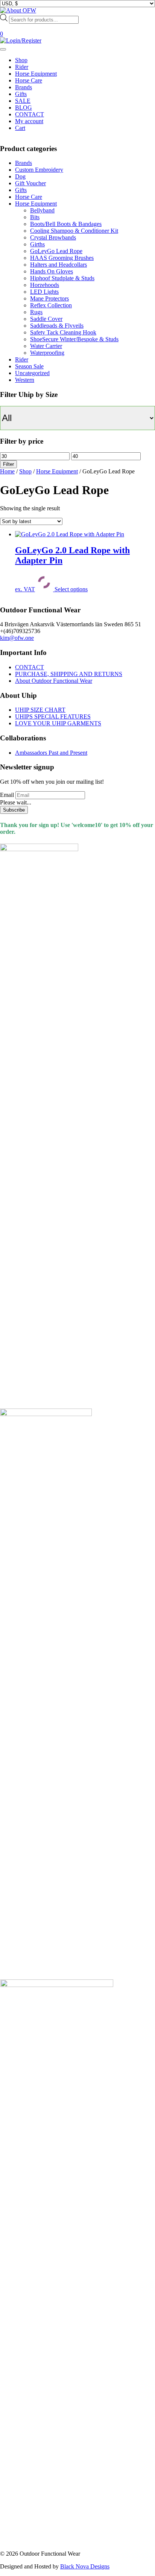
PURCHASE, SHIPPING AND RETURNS (69, 674)
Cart (20, 128)
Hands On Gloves (52, 271)
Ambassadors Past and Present (51, 753)
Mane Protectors (49, 298)
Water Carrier (46, 346)
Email (7, 795)
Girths (37, 244)
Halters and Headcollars (59, 265)
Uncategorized (32, 373)
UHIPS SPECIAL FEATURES (53, 716)
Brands (24, 87)
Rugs (36, 312)
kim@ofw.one (17, 638)
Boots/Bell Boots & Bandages (66, 224)
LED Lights (44, 292)
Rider (22, 67)
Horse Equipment (36, 74)
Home (7, 471)
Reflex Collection (51, 305)
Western (25, 380)
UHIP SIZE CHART (40, 710)
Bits (35, 217)
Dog (20, 176)
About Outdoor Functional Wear (54, 681)
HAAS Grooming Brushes (62, 258)
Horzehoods (45, 285)
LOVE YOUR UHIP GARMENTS (58, 723)
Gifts (21, 94)
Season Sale (29, 366)
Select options (71, 589)
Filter (8, 464)
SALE (23, 101)
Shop (21, 60)
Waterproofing (47, 353)
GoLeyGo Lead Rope (56, 251)
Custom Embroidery (39, 170)
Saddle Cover (46, 319)
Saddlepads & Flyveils (57, 326)
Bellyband (42, 210)
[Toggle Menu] (3, 49)
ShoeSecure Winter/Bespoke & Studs (74, 339)
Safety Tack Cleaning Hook (63, 332)
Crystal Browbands (53, 237)
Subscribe (14, 810)
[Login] (21, 40)
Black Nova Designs (85, 2566)
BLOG (24, 108)
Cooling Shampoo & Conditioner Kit (74, 231)
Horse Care (29, 80)
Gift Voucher (30, 183)
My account (29, 121)
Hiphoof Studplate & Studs (62, 278)
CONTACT (30, 114)
